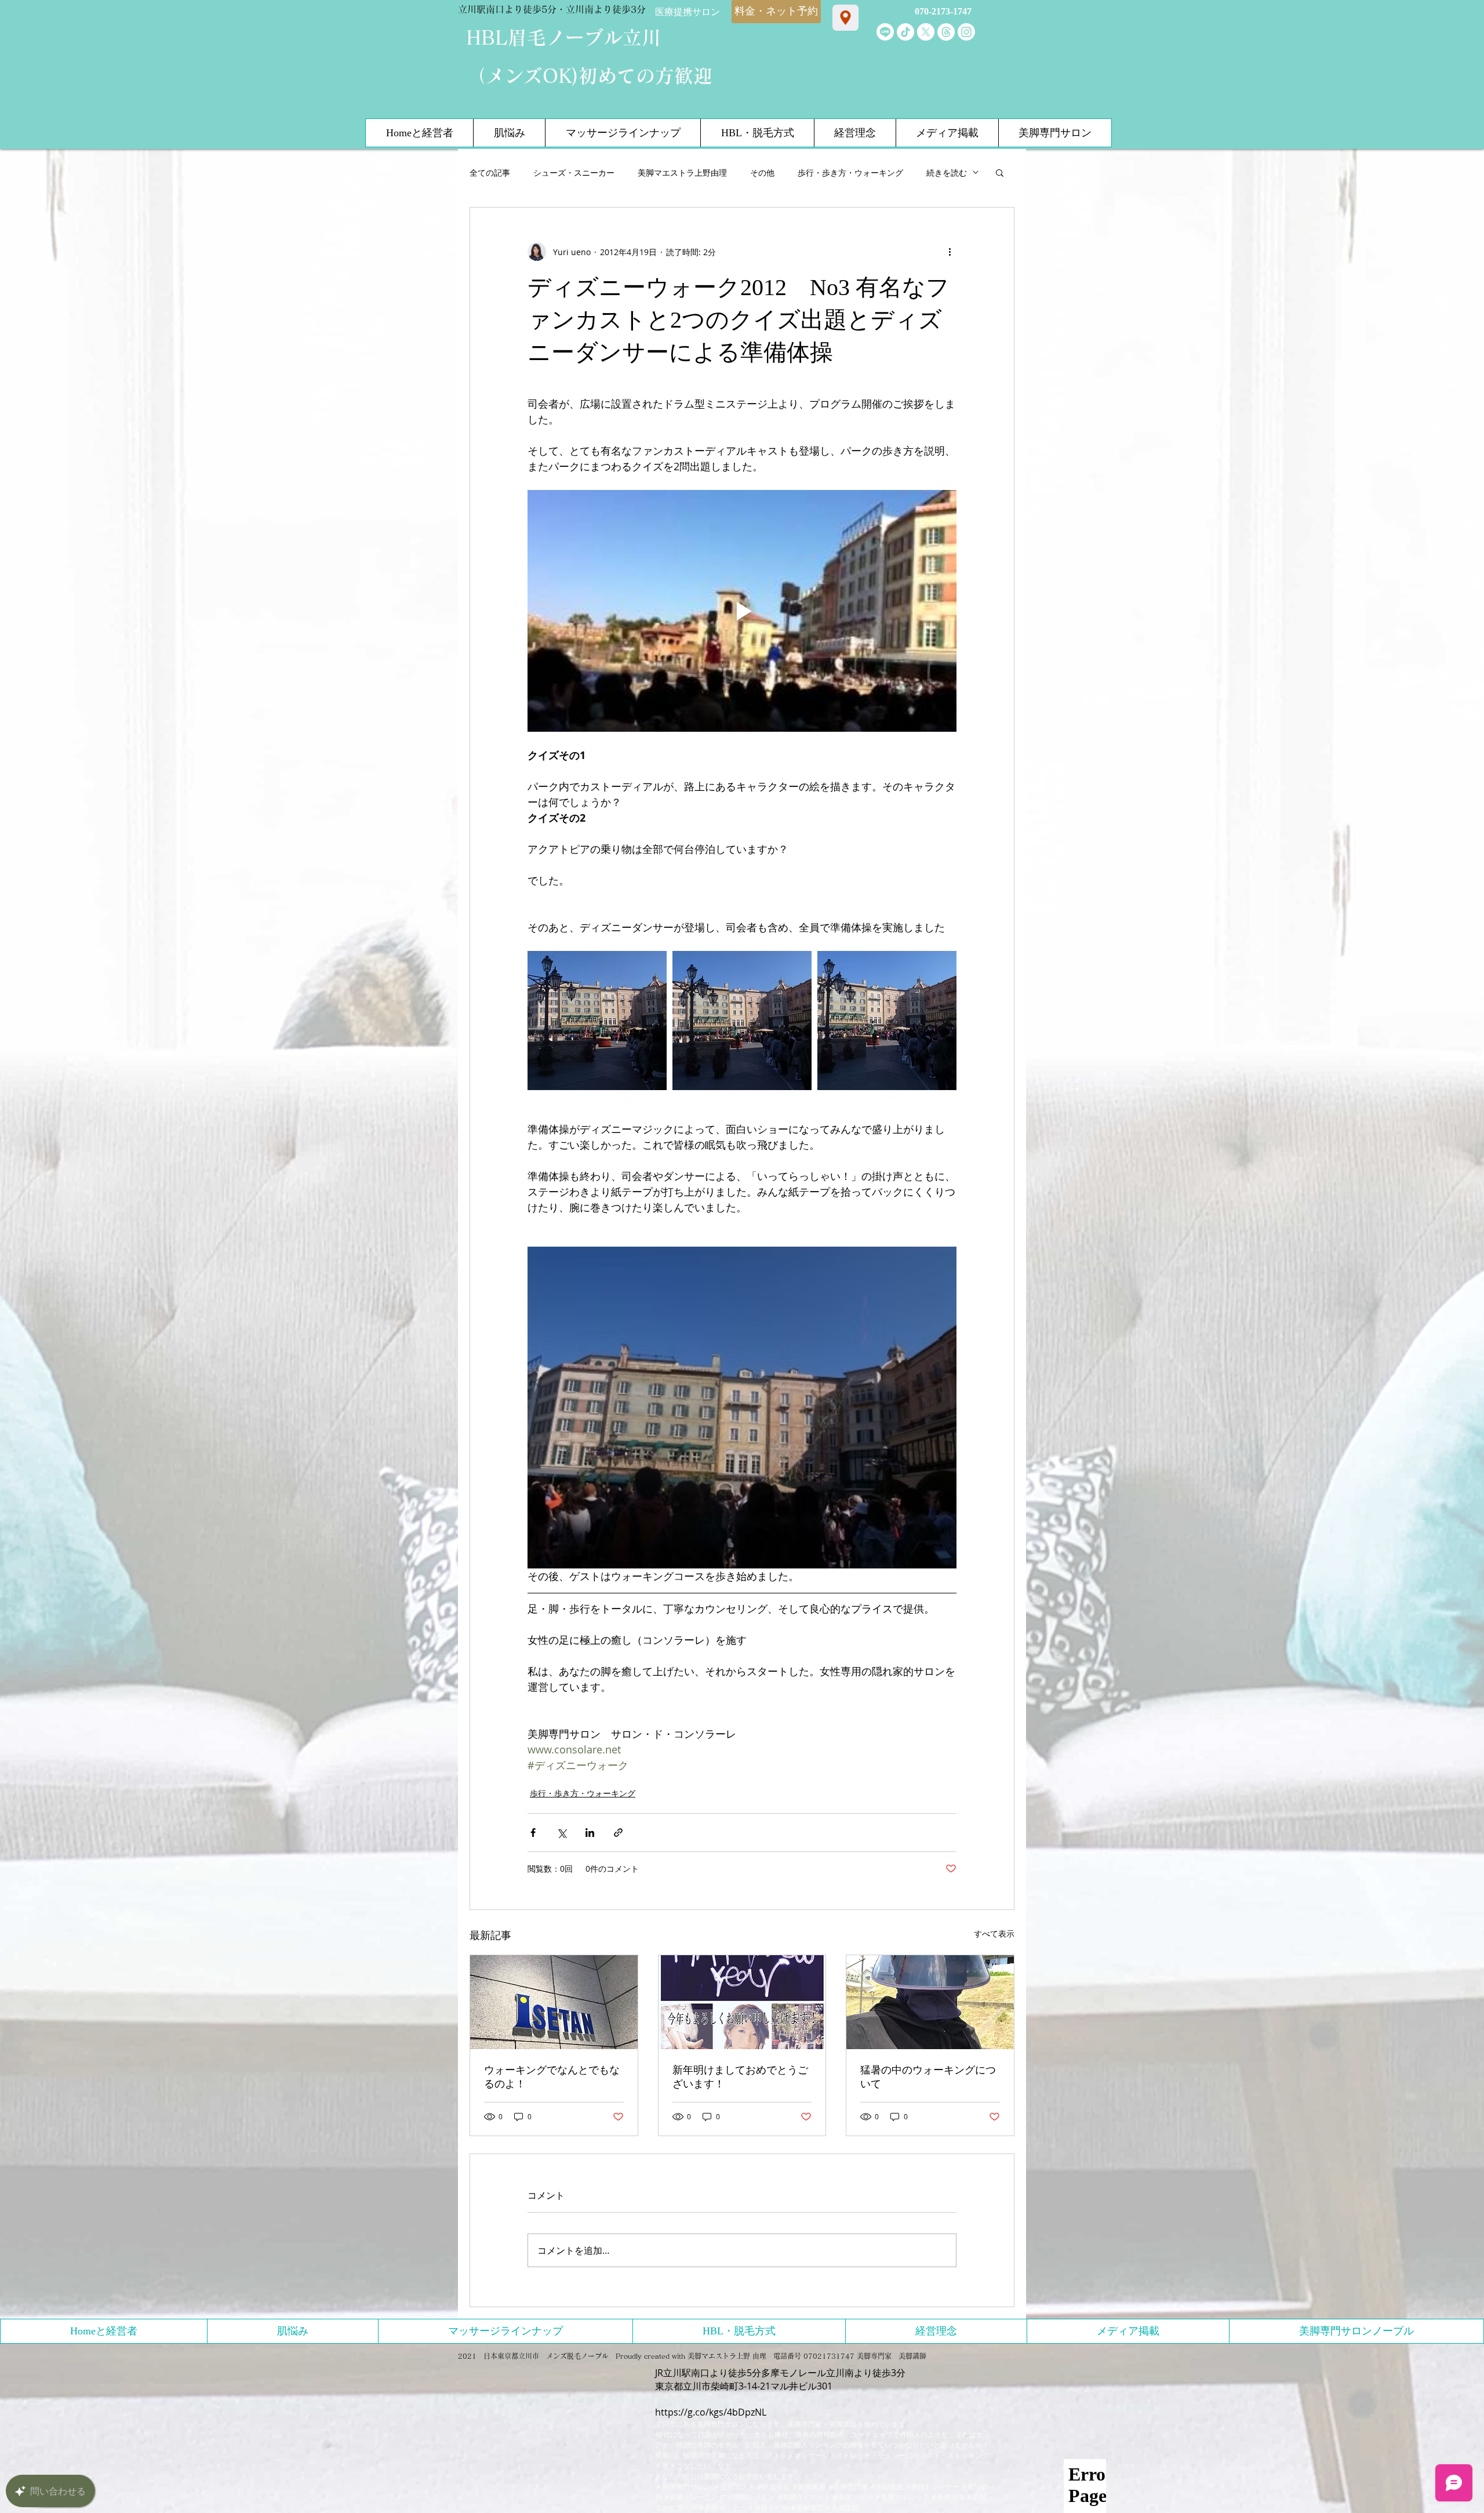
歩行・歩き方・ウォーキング (850, 173)
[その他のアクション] (950, 252)
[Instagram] (966, 32)
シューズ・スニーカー (574, 173)
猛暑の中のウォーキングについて (928, 2077)
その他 (762, 173)
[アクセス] (845, 18)
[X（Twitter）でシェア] (561, 1833)
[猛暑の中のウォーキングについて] (930, 2002)
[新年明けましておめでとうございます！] (742, 2002)
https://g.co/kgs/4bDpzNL (711, 2412)
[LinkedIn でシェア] (590, 1833)
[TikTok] (905, 32)
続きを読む (947, 173)
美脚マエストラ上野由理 (682, 173)
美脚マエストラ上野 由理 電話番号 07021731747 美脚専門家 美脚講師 (807, 2356)
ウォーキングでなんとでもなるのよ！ (552, 2077)
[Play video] (742, 611)
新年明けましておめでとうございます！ (740, 2077)
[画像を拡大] (597, 1021)
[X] (926, 32)
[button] (1000, 172)
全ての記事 (490, 173)
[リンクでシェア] (618, 1833)
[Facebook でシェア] (533, 1833)
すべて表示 (994, 1933)
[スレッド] (946, 32)
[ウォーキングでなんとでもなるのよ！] (554, 2002)
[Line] (885, 32)
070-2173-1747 (943, 11)
